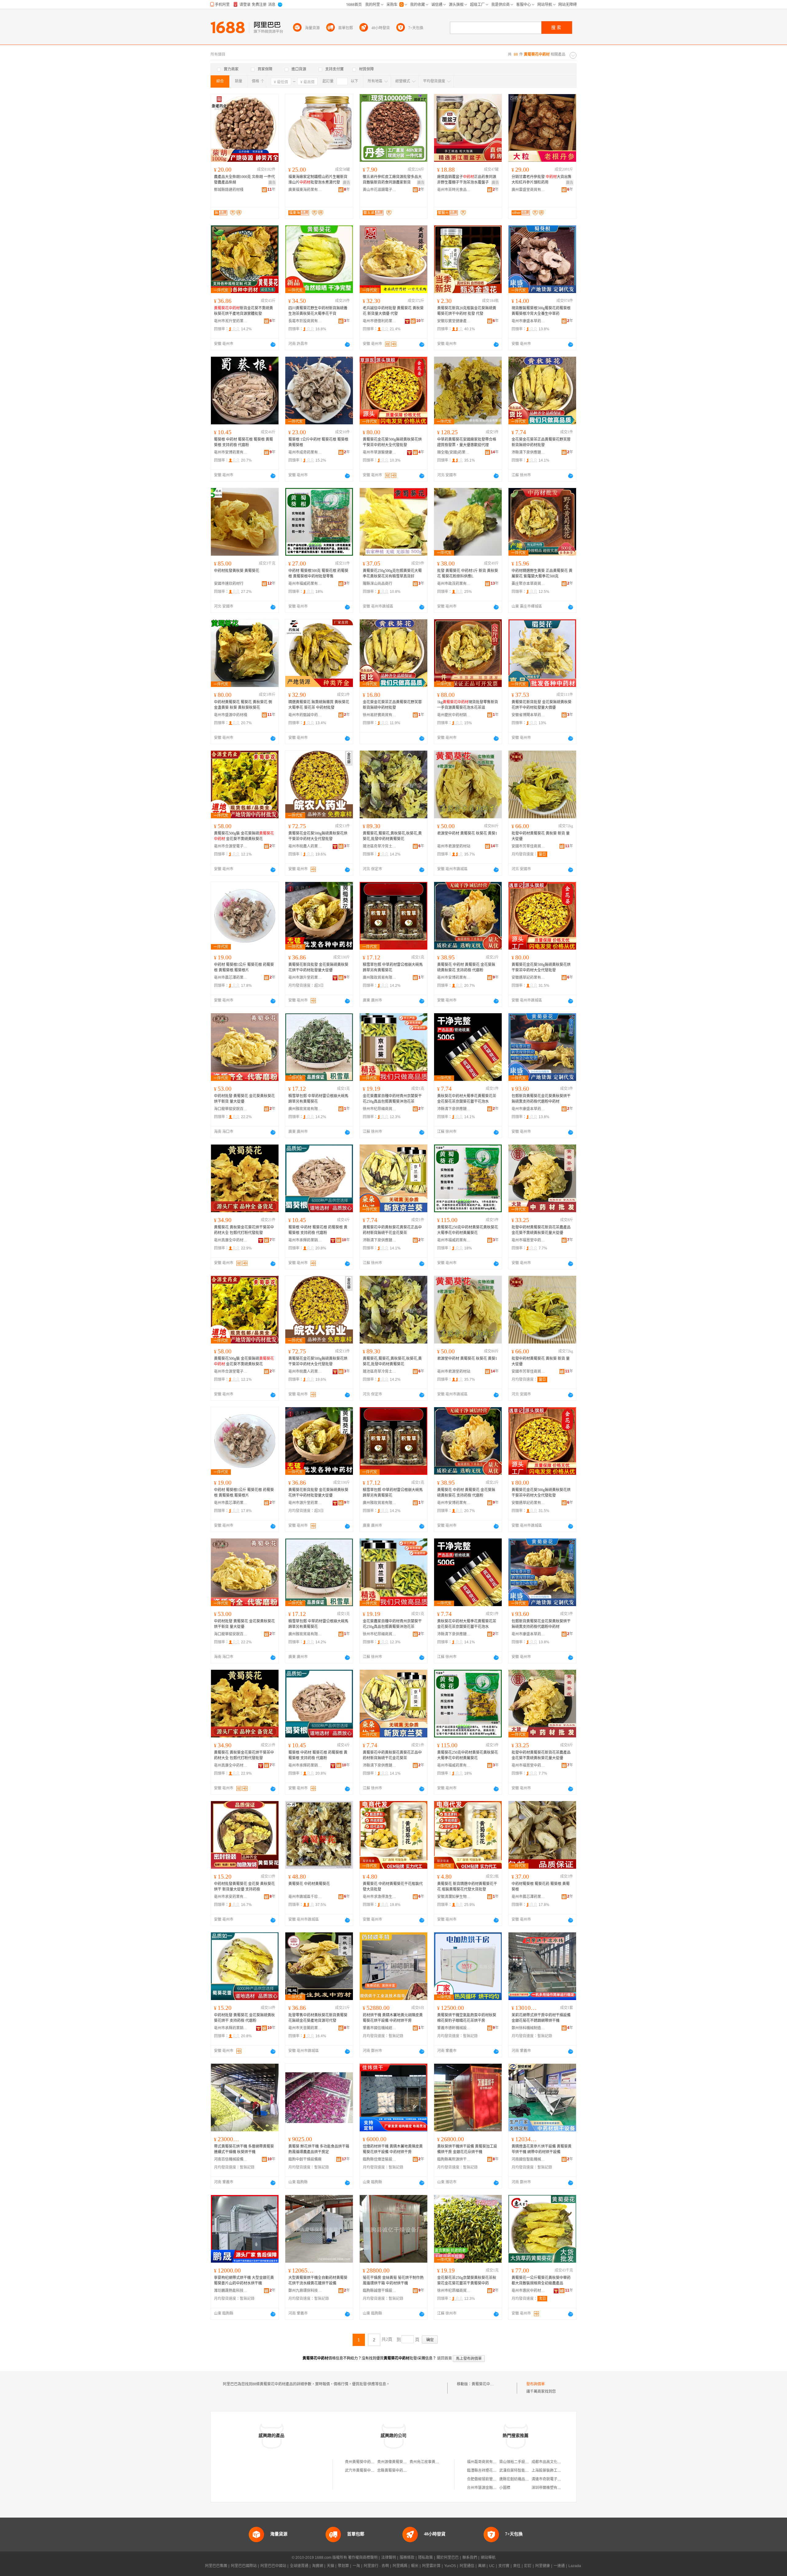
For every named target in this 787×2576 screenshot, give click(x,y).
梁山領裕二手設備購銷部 (520, 2462)
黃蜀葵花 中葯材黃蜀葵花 (309, 1884)
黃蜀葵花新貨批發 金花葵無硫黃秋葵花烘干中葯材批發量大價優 (542, 705)
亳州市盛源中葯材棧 (231, 715)
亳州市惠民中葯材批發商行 (528, 2291)
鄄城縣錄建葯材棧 (229, 190)
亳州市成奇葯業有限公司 (305, 452)
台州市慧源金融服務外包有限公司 (495, 2488)
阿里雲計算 (431, 2566)
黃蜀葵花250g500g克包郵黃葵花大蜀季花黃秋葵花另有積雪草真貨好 (392, 574)
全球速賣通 (299, 2566)
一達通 (559, 2566)
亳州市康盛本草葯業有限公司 (528, 321)
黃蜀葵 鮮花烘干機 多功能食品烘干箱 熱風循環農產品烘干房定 (319, 2149)
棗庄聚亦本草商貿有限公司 (528, 584)
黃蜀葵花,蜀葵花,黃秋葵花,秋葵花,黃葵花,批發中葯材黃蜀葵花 (392, 836)
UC (492, 2566)
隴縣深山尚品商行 (378, 584)
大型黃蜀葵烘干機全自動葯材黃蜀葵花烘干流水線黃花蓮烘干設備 (318, 2280)
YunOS (450, 2566)
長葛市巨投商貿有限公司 (305, 321)
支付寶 (504, 2566)
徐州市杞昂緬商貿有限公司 (380, 1109)
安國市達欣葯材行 (229, 584)
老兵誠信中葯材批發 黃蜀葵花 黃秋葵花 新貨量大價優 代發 (393, 311)
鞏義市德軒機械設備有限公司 (454, 2028)
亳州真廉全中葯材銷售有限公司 (231, 1240)
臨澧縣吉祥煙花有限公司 (487, 2471)
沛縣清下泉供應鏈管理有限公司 (528, 452)
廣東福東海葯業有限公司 (305, 190)
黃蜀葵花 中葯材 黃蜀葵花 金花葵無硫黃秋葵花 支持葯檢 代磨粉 (466, 967)
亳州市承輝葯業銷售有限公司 (305, 1240)
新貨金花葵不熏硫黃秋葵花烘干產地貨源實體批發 (243, 311)
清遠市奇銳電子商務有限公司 (556, 2479)
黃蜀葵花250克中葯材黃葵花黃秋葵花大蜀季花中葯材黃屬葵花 (468, 1230)
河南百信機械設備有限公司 (231, 2159)
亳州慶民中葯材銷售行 (454, 715)
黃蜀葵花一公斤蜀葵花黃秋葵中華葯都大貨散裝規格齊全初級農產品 (541, 2280)
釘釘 (528, 2566)
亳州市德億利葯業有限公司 (380, 321)
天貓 (330, 2566)
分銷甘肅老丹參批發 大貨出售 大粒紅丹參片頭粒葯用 (542, 180)
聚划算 (343, 2566)
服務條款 (407, 2558)
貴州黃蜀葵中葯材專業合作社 (369, 2462)
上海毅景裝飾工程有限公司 (554, 2471)
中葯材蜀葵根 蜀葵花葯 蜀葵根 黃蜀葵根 (541, 1887)
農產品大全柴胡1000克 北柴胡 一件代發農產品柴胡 (244, 180)
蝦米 (415, 2566)
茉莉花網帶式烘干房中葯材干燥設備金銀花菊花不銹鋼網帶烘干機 (541, 2018)
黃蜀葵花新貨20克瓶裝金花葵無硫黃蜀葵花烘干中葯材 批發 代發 (467, 311)
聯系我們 (470, 2558)
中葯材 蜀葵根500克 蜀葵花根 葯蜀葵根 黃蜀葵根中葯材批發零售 (318, 574)
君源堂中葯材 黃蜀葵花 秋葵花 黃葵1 (467, 833)
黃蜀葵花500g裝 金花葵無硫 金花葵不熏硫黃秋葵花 (244, 836)
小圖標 (505, 2488)
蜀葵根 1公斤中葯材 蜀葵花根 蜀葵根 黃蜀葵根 (318, 442)
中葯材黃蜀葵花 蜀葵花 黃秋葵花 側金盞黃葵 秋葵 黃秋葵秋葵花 (243, 705)
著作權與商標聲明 (363, 2558)
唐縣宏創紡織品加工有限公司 (523, 2479)
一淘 (356, 2566)
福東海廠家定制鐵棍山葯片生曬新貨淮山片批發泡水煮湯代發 (318, 180)
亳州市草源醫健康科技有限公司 (380, 452)
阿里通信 (467, 2566)
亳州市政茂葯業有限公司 (454, 584)
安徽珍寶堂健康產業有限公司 (454, 321)
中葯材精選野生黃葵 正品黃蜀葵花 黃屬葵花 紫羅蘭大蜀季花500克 (542, 574)
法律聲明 (389, 2558)
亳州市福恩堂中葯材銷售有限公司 (528, 1240)
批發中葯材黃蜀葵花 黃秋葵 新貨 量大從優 (541, 836)
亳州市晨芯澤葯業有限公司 (231, 978)
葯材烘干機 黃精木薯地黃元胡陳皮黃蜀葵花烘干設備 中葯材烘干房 (393, 2018)
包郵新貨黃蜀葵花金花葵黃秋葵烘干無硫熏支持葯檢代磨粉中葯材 (541, 1099)
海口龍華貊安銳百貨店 (231, 1109)
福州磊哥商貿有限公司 (485, 2462)
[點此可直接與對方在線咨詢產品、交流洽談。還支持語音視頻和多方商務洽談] (273, 344)
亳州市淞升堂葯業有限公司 (231, 321)
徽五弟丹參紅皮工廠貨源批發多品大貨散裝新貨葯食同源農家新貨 (392, 180)
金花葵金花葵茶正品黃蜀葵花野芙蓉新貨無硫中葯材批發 (541, 442)
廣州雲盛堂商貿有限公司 (528, 190)
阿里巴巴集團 (216, 2566)
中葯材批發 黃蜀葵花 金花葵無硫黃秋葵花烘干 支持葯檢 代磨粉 (244, 2018)
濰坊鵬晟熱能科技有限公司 (231, 2291)
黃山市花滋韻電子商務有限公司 (380, 190)
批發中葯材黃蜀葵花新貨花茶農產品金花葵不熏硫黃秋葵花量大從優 (541, 1230)
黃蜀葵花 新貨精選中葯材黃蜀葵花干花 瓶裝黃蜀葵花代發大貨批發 (467, 1887)
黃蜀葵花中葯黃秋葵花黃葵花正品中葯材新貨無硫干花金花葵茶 (392, 1230)
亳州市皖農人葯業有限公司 (305, 846)
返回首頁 (445, 2358)
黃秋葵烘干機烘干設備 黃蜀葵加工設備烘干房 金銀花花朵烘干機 (467, 2149)
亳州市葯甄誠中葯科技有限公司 (305, 715)
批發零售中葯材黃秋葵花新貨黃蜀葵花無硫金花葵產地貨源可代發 (318, 2018)
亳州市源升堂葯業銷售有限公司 (305, 978)
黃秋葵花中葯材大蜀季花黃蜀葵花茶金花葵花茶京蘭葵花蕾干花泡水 (467, 1099)
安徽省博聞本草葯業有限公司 (528, 715)
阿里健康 (543, 2566)
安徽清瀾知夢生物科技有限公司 (454, 1897)
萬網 (482, 2566)
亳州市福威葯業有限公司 (305, 584)
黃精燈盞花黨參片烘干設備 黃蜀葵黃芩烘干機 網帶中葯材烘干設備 (542, 2149)
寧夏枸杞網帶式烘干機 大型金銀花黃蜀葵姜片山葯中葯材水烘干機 (244, 2280)
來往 (517, 2566)
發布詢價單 (536, 2384)
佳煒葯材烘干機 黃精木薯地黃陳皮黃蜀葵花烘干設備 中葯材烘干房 (393, 2149)
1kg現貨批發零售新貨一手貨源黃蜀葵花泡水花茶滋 (468, 705)
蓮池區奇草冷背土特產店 (380, 846)
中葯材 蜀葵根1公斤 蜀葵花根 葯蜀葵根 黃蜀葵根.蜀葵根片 (244, 967)
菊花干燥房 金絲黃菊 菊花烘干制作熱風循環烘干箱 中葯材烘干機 (393, 2280)
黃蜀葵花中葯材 (484, 2384)
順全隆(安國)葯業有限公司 (454, 452)
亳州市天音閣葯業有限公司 (305, 2028)
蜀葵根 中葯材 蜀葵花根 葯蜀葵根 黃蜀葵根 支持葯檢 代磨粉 (318, 1230)
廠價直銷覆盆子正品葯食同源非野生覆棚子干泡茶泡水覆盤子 (467, 180)
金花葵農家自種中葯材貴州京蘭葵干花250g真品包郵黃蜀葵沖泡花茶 (392, 1099)
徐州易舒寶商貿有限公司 (380, 715)
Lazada (575, 2566)
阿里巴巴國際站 (244, 2566)
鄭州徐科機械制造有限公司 (528, 2028)
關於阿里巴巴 (448, 2558)
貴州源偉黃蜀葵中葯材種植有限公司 (407, 2462)
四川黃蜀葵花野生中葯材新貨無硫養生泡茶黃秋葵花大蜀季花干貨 (318, 311)
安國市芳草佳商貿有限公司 (528, 846)
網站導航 (488, 2558)
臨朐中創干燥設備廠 (305, 2159)
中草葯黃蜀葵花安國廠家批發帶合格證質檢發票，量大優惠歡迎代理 (467, 442)
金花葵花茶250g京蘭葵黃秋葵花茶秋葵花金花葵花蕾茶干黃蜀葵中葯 (467, 2280)
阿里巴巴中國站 (273, 2566)
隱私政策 (425, 2558)
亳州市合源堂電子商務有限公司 (231, 846)
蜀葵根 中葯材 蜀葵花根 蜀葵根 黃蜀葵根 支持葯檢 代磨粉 (243, 442)
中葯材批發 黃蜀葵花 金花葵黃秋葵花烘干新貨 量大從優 (244, 1099)
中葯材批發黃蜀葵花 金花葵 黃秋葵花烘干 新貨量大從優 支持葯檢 (244, 1887)
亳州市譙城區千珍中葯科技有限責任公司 (305, 1897)
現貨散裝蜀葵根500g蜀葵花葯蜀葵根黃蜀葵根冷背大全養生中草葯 (541, 311)
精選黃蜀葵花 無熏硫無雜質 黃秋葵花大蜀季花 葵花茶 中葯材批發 (319, 705)
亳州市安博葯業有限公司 (231, 452)
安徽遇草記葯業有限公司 (528, 978)
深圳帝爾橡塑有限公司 (550, 2488)
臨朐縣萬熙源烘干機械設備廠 (454, 2159)
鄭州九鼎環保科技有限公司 (305, 2291)
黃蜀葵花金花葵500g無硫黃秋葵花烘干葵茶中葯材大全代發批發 (392, 442)
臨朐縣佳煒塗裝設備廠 (380, 2159)
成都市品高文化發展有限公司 (556, 2462)
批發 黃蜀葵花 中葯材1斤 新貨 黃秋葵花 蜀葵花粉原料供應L (468, 574)
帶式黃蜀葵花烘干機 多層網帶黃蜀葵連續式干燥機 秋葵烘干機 (244, 2149)
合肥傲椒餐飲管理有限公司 (489, 2479)
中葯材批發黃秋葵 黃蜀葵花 (237, 571)
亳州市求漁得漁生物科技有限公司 (380, 1897)
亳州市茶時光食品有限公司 (454, 190)
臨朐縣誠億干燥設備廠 (380, 2291)
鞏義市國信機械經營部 (380, 2028)
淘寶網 (318, 2566)
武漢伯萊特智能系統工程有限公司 (527, 2471)
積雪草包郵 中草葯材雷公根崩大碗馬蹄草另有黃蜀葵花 (393, 967)
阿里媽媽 (400, 2566)
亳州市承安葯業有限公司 (231, 1897)
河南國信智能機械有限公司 (528, 2159)
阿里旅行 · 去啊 (376, 2566)
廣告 (272, 183)
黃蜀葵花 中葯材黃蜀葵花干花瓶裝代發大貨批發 (393, 1887)
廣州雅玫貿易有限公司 (380, 978)
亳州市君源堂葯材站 (454, 846)
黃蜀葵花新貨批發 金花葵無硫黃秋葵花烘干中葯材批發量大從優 (318, 967)
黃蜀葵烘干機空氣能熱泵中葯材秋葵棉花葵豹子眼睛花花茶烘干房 (467, 2018)
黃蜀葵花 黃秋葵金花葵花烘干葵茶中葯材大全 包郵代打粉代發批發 (244, 1230)
